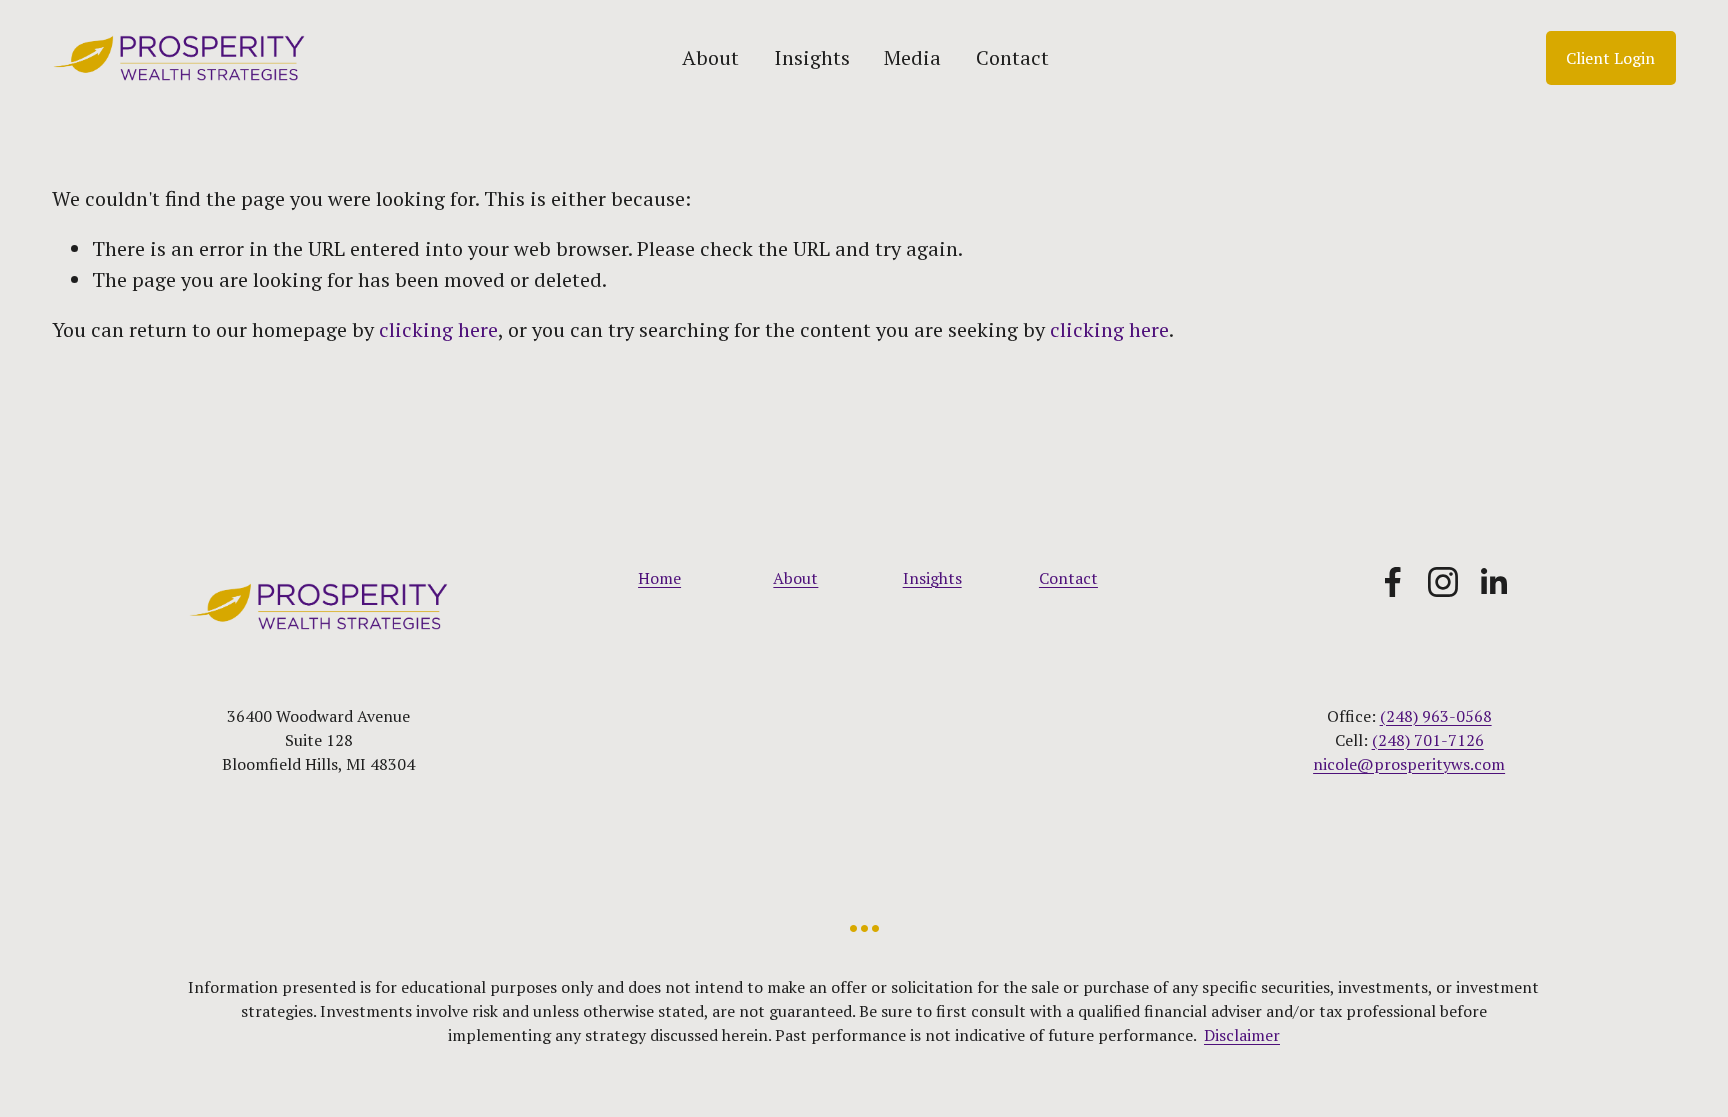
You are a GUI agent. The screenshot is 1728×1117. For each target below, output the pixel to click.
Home (659, 578)
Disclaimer (1242, 1035)
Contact (1012, 57)
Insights (812, 57)
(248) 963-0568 (1436, 716)
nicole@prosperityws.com (1409, 764)
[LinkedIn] (1493, 582)
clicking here (438, 329)
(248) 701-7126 (1428, 740)
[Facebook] (1393, 582)
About (710, 57)
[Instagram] (1443, 582)
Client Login (1610, 58)
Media (912, 57)
